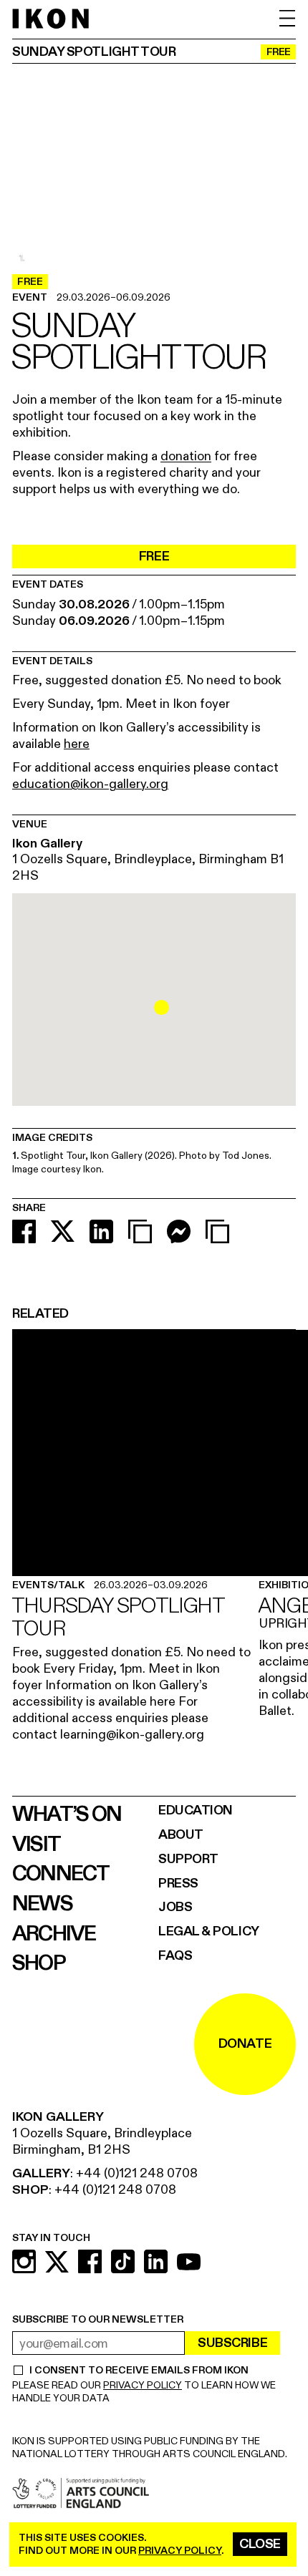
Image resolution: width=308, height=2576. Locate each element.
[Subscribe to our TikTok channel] (123, 2261)
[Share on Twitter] (63, 1231)
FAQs (175, 1956)
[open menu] (288, 18)
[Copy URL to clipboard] (140, 1231)
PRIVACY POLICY (143, 2385)
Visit (36, 1844)
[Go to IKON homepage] (50, 19)
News (42, 1904)
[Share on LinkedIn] (101, 1231)
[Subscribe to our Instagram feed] (24, 2261)
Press (178, 1884)
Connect (61, 1874)
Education (196, 1811)
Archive (54, 1934)
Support (188, 1859)
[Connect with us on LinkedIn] (156, 2261)
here (77, 744)
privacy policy (180, 2551)
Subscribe (232, 2343)
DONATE (245, 2044)
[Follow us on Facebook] (90, 2261)
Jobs (175, 1907)
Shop (39, 1963)
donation (186, 456)
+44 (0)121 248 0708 (137, 2173)
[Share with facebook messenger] (179, 1231)
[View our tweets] (57, 2261)
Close (260, 2544)
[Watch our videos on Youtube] (189, 2261)
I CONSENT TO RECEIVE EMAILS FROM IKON (139, 2371)
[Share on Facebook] (24, 1231)
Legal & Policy (209, 1931)
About (181, 1835)
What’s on (67, 1814)
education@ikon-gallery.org (90, 784)
